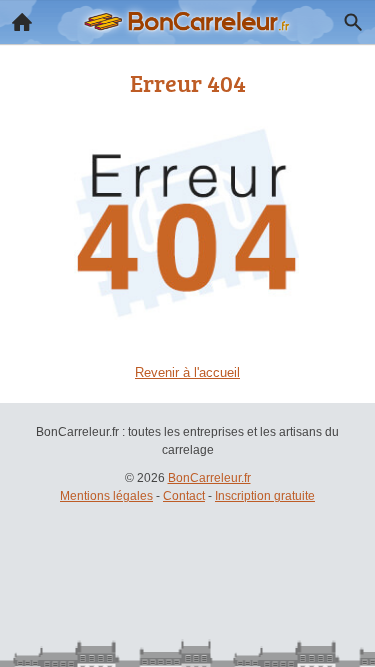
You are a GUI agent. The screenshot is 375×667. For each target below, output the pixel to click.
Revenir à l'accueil (187, 372)
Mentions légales (106, 496)
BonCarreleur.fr (209, 478)
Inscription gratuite (265, 496)
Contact (184, 496)
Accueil (22, 22)
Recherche (353, 22)
